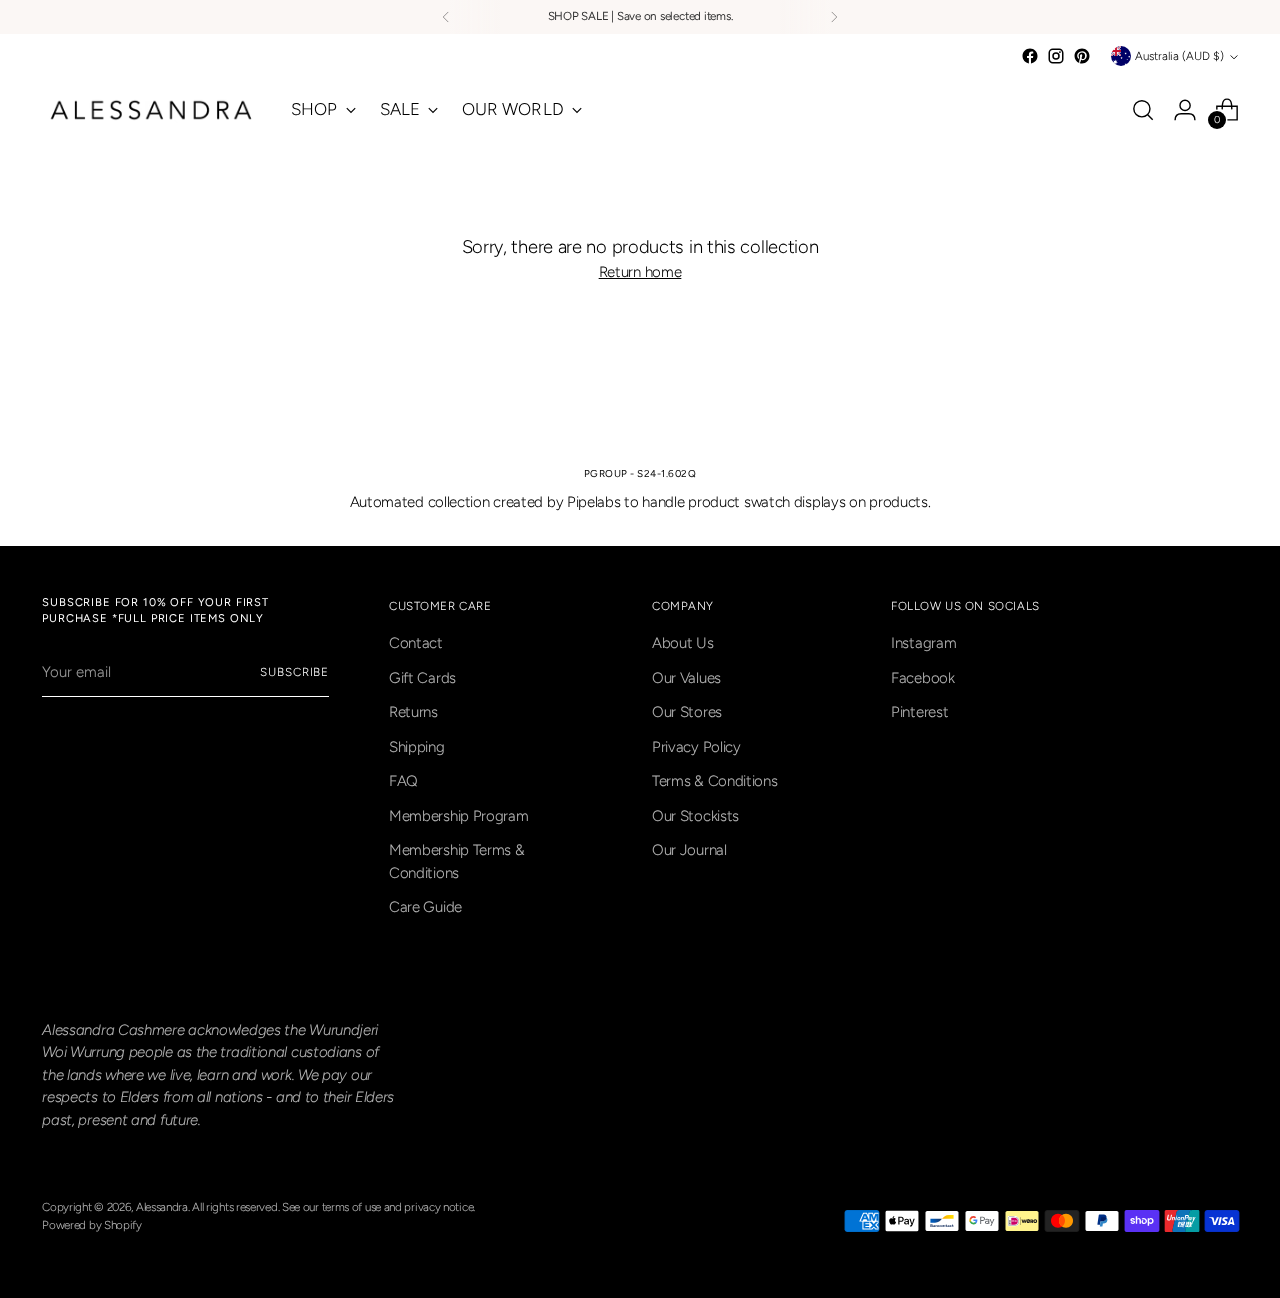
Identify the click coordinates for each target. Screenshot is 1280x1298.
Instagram (923, 643)
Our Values (686, 678)
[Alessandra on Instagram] (1056, 56)
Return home (640, 272)
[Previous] (446, 17)
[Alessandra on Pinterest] (1082, 56)
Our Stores (687, 712)
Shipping (417, 747)
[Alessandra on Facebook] (1030, 56)
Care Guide (425, 907)
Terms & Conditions (715, 781)
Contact (416, 643)
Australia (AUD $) (1179, 56)
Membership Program (459, 816)
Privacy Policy (696, 747)
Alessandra (162, 1207)
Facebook (923, 678)
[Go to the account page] (1185, 110)
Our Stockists (695, 816)
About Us (683, 643)
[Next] (834, 17)
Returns (413, 712)
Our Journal (689, 850)
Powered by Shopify (92, 1225)
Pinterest (919, 712)
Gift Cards (422, 678)
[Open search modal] (1143, 110)
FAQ (403, 781)
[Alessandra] (152, 110)
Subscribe (294, 672)
